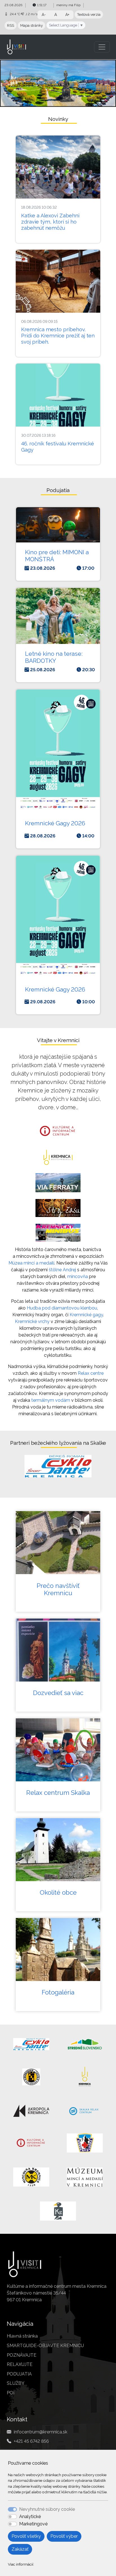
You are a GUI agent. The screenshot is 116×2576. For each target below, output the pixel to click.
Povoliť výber (64, 2536)
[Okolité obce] (58, 1850)
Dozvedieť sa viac (58, 1693)
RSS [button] (11, 25)
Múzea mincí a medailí (31, 1263)
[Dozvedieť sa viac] (58, 1650)
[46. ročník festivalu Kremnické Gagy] (58, 395)
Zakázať (20, 2549)
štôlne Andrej (62, 1270)
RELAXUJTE (20, 2364)
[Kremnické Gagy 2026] (58, 750)
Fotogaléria (58, 1992)
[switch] (12, 2517)
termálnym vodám (51, 1400)
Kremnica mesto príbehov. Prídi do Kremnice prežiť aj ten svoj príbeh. (58, 336)
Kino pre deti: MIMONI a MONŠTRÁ (57, 556)
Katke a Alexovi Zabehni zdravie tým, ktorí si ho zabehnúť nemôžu (50, 222)
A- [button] (44, 15)
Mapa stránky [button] (32, 25)
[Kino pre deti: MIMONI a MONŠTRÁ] (58, 525)
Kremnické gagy (86, 1315)
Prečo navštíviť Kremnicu (58, 1589)
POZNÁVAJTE (22, 2355)
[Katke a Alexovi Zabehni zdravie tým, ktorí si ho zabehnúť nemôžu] (58, 167)
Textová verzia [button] (89, 14)
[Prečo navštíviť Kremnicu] (58, 1543)
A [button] (56, 15)
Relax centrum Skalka (58, 1793)
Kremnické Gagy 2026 (55, 823)
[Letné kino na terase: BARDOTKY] (58, 616)
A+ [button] (67, 15)
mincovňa (78, 1276)
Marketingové (33, 2524)
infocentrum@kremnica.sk (41, 2432)
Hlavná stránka (22, 2336)
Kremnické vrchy (32, 1321)
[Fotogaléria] (58, 1950)
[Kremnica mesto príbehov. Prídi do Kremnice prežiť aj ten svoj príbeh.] (58, 281)
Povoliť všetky (26, 2536)
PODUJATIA (19, 2374)
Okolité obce (58, 1892)
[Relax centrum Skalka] (58, 1750)
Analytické (30, 2517)
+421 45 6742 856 (31, 2441)
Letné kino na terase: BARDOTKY (54, 657)
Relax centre (91, 1373)
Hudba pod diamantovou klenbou (62, 1308)
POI (11, 2393)
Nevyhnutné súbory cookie (47, 2509)
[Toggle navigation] (102, 47)
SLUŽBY (16, 2383)
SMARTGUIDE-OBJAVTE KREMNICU (45, 2346)
